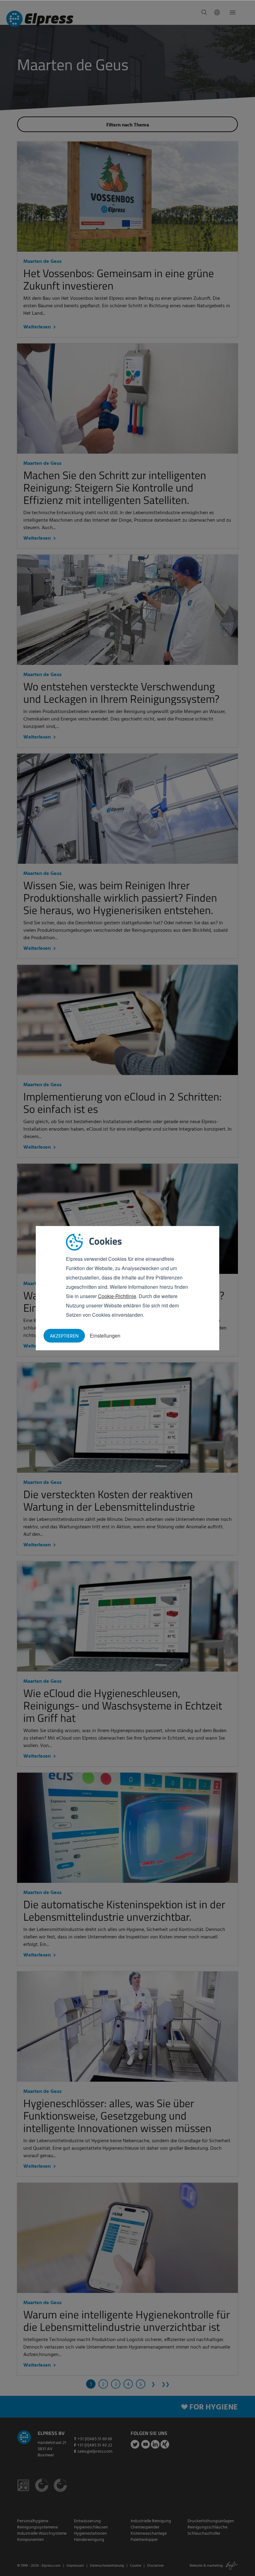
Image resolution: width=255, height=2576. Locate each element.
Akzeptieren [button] (64, 1336)
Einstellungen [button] (105, 1336)
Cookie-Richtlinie (117, 1296)
